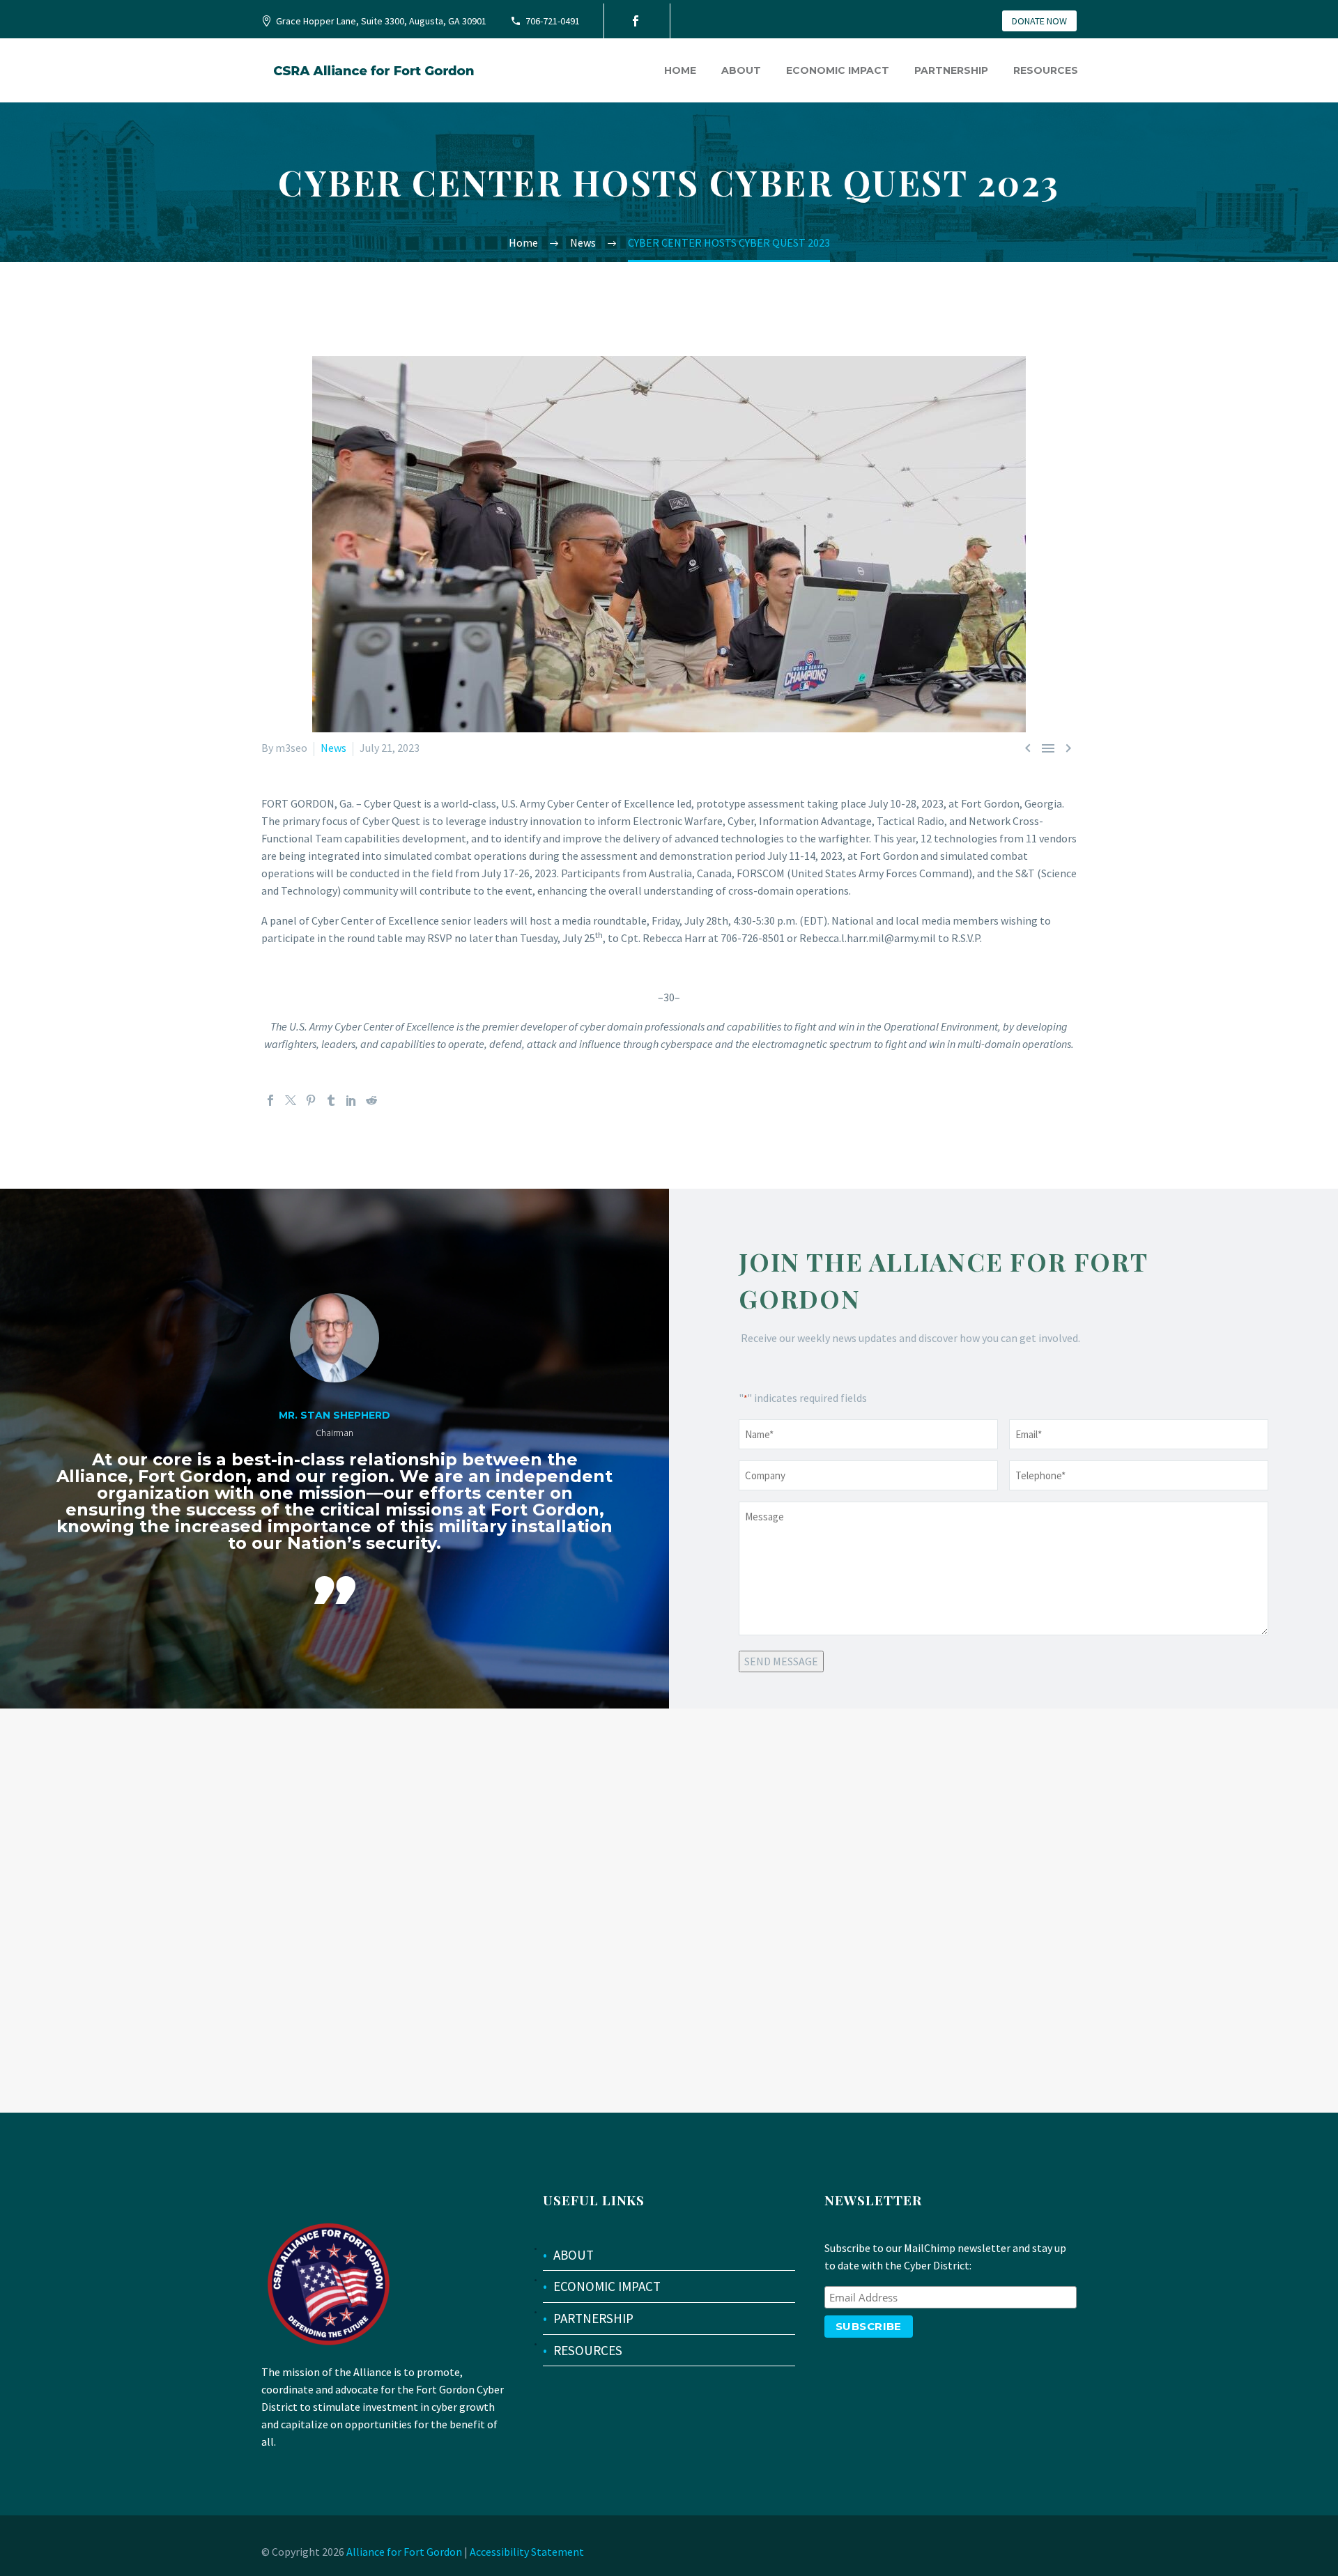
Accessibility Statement (527, 2552)
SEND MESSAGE (781, 1661)
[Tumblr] (331, 1100)
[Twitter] (291, 1100)
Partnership (951, 70)
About (741, 70)
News (333, 748)
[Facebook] (636, 21)
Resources (1046, 70)
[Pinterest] (311, 1100)
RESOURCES (588, 2350)
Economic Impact (838, 70)
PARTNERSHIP (593, 2318)
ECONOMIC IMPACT (607, 2286)
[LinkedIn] (351, 1100)
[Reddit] (371, 1100)
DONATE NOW (1039, 21)
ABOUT (574, 2255)
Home (680, 70)
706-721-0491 (553, 21)
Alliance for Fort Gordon (404, 2552)
